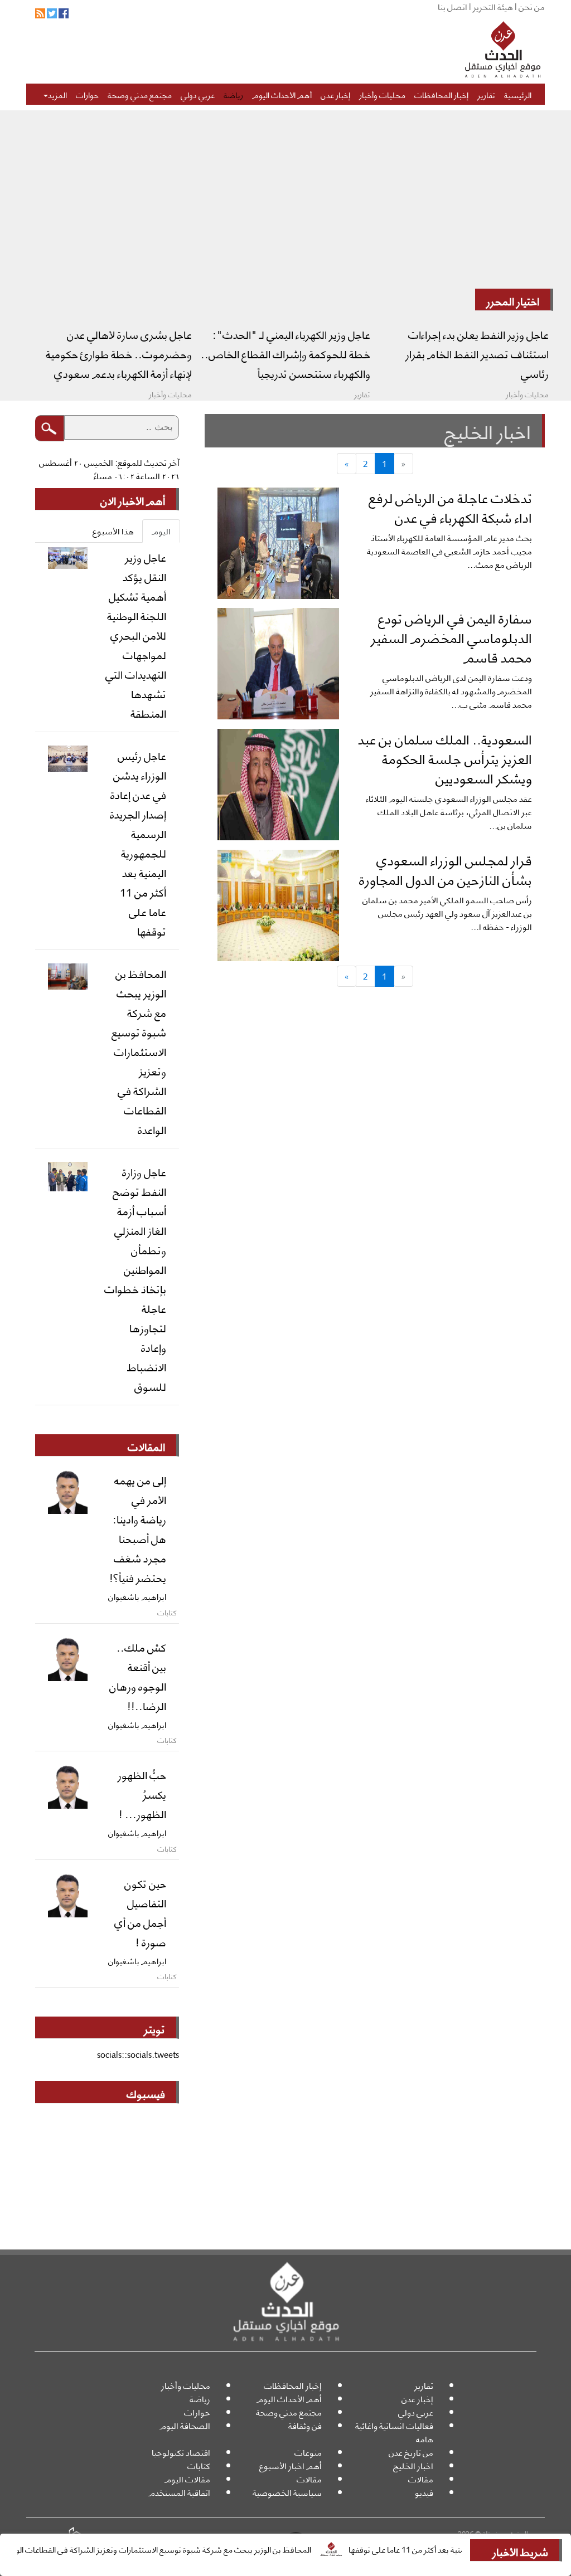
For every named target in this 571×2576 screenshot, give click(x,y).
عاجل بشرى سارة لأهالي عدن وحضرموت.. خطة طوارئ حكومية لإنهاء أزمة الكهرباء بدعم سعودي (119, 353)
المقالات (146, 1446)
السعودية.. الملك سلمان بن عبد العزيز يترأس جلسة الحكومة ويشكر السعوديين (445, 758)
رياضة (233, 94)
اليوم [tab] (161, 531)
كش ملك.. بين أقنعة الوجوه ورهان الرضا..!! (138, 1676)
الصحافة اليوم (185, 2425)
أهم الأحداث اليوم (282, 94)
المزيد (57, 94)
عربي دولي (198, 94)
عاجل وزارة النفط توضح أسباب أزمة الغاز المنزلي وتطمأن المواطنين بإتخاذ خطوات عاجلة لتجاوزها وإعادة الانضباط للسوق (135, 1279)
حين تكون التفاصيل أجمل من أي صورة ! (140, 1912)
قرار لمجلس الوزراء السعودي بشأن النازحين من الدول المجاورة (446, 869)
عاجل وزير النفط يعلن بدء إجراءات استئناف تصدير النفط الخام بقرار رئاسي (477, 353)
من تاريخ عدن (411, 2452)
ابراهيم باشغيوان (137, 1596)
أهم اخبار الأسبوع (291, 2465)
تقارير (486, 94)
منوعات (308, 2452)
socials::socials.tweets (138, 2054)
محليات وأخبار (382, 94)
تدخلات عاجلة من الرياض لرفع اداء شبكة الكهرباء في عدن (450, 507)
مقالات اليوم (187, 2479)
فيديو (424, 2492)
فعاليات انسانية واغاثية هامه (394, 2432)
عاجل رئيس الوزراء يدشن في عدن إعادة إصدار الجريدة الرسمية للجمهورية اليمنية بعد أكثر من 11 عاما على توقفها (138, 843)
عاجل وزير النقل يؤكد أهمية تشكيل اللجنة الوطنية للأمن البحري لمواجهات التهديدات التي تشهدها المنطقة (136, 635)
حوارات (87, 94)
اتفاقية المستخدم (179, 2492)
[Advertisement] (285, 205)
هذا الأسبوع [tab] (113, 531)
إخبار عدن (335, 94)
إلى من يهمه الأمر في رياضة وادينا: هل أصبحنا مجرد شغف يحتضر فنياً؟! (138, 1528)
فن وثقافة (305, 2425)
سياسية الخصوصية (287, 2492)
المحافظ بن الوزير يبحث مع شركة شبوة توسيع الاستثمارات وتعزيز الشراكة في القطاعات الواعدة (197, 2549)
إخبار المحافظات (441, 94)
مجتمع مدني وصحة (140, 94)
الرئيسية (518, 94)
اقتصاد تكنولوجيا (181, 2452)
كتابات (199, 2465)
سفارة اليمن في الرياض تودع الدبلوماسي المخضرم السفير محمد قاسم (451, 637)
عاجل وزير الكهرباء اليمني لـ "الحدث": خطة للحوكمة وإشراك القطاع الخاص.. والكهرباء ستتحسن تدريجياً (285, 353)
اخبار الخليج (413, 2465)
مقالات (421, 2479)
